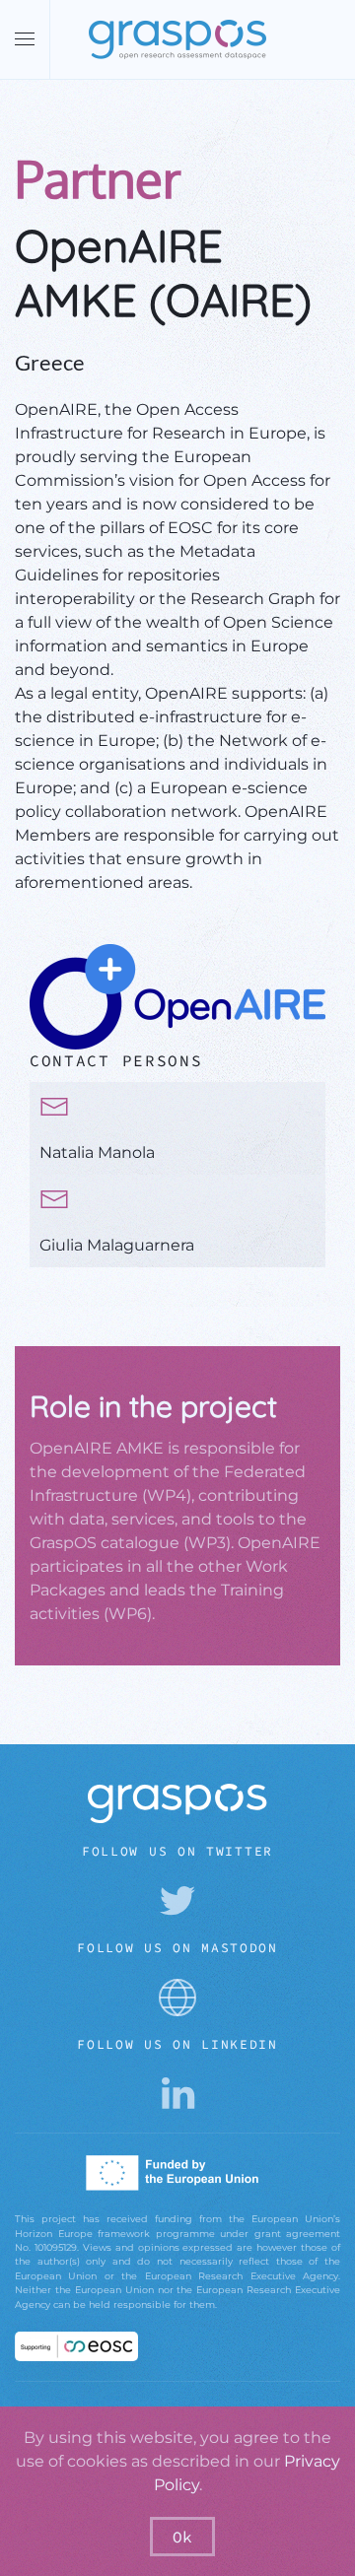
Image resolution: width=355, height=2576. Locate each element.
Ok (182, 2537)
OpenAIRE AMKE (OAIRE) (163, 272)
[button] (25, 39)
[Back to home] (177, 39)
